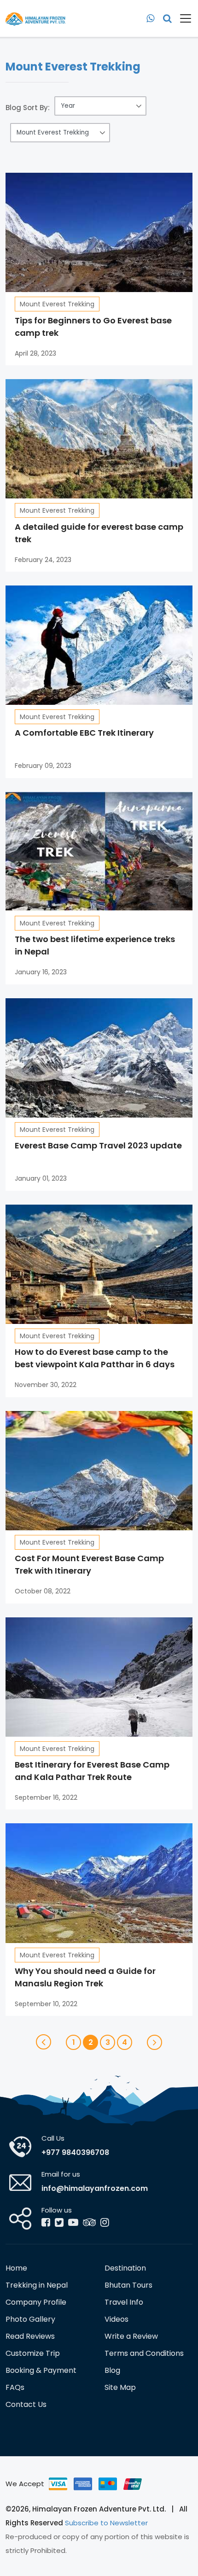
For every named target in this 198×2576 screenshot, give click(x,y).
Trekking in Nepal (37, 2285)
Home (16, 2268)
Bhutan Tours (128, 2285)
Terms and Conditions (144, 2353)
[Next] (154, 2042)
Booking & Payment (41, 2370)
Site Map (120, 2387)
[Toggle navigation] (182, 18)
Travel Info (124, 2302)
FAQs (15, 2387)
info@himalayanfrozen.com (95, 2188)
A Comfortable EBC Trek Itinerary (84, 733)
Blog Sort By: (28, 108)
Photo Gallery (30, 2319)
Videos (116, 2319)
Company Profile (36, 2302)
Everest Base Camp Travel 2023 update (98, 1145)
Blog (112, 2370)
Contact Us (26, 2404)
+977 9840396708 (75, 2152)
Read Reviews (30, 2336)
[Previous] (44, 2042)
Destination (125, 2268)
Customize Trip (33, 2353)
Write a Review (131, 2336)
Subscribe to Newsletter (106, 2523)
